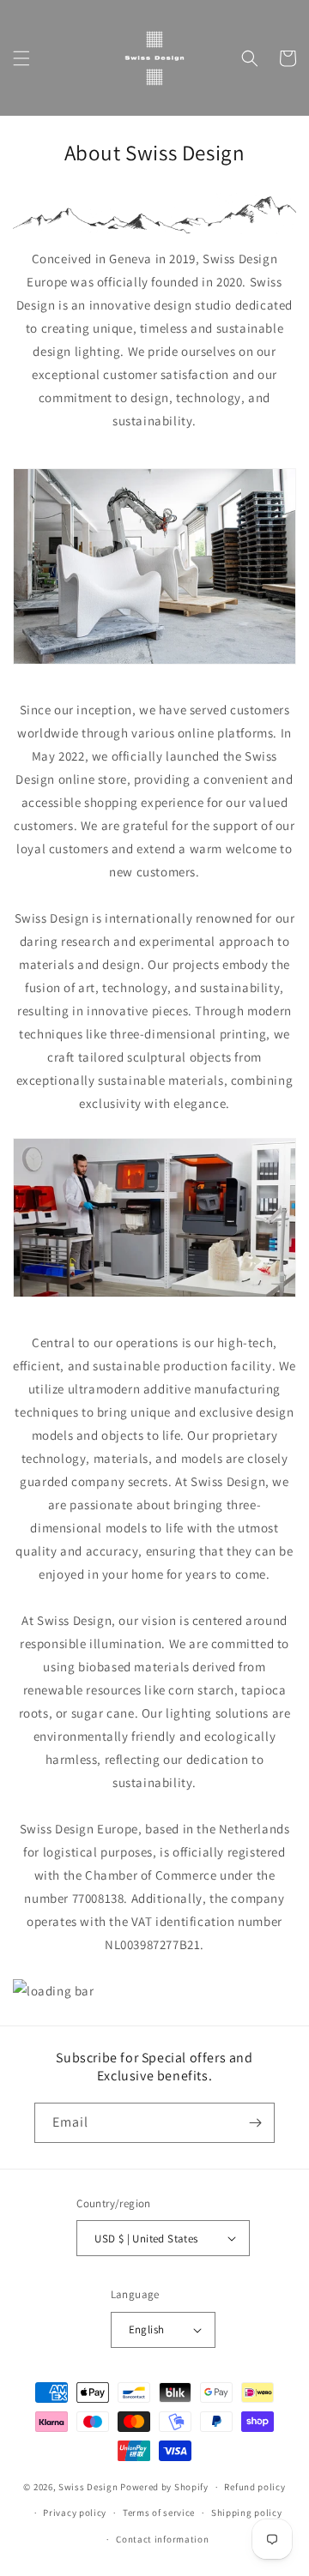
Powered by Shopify (164, 2487)
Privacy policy (75, 2513)
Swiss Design (88, 2487)
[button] (21, 58)
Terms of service (159, 2513)
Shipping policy (247, 2513)
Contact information (162, 2539)
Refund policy (254, 2487)
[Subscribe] (255, 2123)
